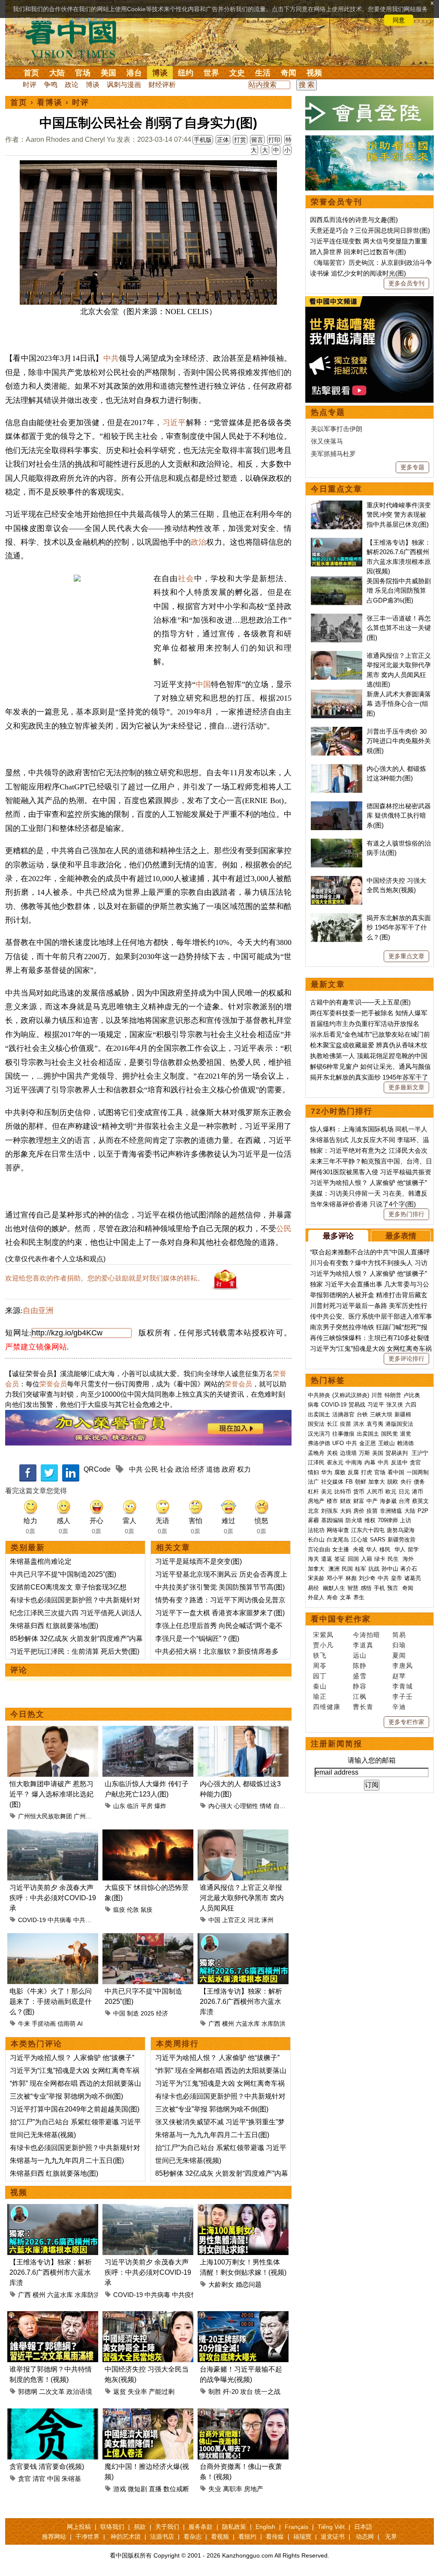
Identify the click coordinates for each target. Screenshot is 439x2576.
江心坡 (359, 1540)
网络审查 (338, 1530)
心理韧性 (246, 1806)
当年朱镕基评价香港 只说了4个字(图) (363, 1204)
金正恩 (368, 1443)
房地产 (254, 2489)
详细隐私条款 (87, 20)
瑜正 (320, 1696)
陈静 (360, 1666)
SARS (378, 1540)
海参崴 (388, 1501)
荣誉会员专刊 (337, 202)
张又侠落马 (327, 441)
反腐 (353, 1472)
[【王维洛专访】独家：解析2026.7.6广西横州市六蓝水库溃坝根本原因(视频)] (243, 1938)
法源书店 (162, 2537)
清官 (39, 2479)
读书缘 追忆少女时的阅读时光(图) (358, 273)
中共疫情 (85, 1920)
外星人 (316, 1597)
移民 (385, 1549)
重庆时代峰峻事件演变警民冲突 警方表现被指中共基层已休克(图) (399, 515)
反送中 (399, 1462)
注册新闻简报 (337, 1744)
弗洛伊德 (319, 1443)
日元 (404, 1492)
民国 (347, 1569)
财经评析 (162, 85)
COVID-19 (32, 1920)
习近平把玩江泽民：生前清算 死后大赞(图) (75, 1651)
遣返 (327, 1559)
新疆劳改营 (401, 1540)
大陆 (57, 73)
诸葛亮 (413, 1578)
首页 (31, 73)
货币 (359, 1492)
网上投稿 (79, 2527)
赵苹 (399, 1676)
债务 (419, 1482)
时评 (30, 85)
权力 (244, 1469)
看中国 (76, 39)
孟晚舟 (316, 1453)
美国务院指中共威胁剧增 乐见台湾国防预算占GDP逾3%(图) (399, 591)
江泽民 (316, 1462)
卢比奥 (412, 1395)
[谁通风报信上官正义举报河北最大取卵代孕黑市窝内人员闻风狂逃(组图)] (243, 1834)
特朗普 (393, 1395)
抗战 (374, 1569)
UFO (338, 1443)
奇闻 (289, 73)
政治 (198, 542)
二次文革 (52, 2392)
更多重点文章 (406, 956)
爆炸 (160, 1806)
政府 (229, 1469)
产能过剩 (162, 2392)
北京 (313, 1511)
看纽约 (247, 2537)
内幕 (370, 1462)
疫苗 (346, 1424)
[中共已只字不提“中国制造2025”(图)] (148, 1938)
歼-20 (231, 2392)
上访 (406, 1520)
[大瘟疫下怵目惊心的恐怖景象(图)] (148, 1834)
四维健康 (327, 1707)
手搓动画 (44, 2024)
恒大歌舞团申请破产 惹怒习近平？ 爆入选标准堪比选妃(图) (51, 1794)
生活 (263, 73)
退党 (406, 1434)
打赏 (240, 140)
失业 (215, 2489)
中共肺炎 (319, 1395)
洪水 (359, 1424)
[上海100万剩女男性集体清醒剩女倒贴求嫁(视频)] (243, 2209)
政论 (72, 85)
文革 (346, 1597)
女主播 (341, 1549)
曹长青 (363, 1707)
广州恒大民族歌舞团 (45, 1816)
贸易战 (357, 1405)
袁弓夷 (375, 1424)
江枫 (360, 1696)
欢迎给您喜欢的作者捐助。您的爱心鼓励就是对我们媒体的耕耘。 (105, 1278)
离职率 (233, 2489)
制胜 (215, 2392)
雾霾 (313, 1520)
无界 (391, 2537)
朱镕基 (71, 2479)
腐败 (340, 1472)
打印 (274, 140)
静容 (360, 1686)
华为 (327, 1472)
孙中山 (390, 1569)
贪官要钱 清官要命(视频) (47, 2467)
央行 (406, 1482)
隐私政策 (234, 2527)
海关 (313, 1559)
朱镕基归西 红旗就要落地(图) (54, 1626)
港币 (418, 1492)
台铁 (362, 1414)
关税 (332, 1453)
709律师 (388, 1520)
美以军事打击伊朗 (337, 429)
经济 (198, 1469)
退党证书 (333, 2537)
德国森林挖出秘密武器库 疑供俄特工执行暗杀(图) (399, 816)
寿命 (332, 1597)
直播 (155, 2489)
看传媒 (275, 2537)
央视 (358, 1549)
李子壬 (403, 1696)
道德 (213, 1469)
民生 (394, 1559)
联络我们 (112, 2527)
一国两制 (418, 1472)
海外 (409, 1559)
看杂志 (192, 2537)
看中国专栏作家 (341, 1619)
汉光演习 (319, 1434)
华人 (372, 1549)
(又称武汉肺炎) (351, 1395)
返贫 (120, 2392)
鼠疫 (147, 1910)
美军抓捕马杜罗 (333, 454)
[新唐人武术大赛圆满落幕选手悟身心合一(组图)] (337, 694)
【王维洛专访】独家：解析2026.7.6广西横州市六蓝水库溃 (241, 2002)
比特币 (343, 1492)
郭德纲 (28, 2392)
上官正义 (234, 1920)
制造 (133, 2013)
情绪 (266, 1806)
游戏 (120, 2489)
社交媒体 (332, 1482)
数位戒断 (176, 2489)
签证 (340, 1559)
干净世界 (87, 2537)
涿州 (268, 1920)
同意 (399, 20)
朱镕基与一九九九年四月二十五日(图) (67, 2161)
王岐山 (386, 1443)
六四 (411, 1405)
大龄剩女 (221, 2284)
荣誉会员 (53, 1384)
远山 (360, 1655)
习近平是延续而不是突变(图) (198, 1561)
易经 (314, 1588)
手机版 (203, 140)
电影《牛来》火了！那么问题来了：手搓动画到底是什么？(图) (51, 2002)
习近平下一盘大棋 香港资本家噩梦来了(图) (220, 1613)
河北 (254, 1920)
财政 (346, 1501)
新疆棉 (403, 1414)
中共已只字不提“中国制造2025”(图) (63, 1574)
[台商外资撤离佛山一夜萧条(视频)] (243, 2413)
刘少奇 (367, 1578)
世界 (211, 73)
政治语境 (79, 2392)
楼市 (332, 1501)
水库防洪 (274, 2024)
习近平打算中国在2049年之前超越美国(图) (75, 2109)
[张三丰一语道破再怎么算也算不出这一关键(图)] (337, 618)
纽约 (186, 73)
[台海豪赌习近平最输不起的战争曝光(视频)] (243, 2316)
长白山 (316, 1540)
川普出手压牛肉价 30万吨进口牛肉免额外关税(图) (399, 741)
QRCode (97, 1469)
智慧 (353, 1588)
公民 (284, 1229)
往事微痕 (343, 1434)
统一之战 (268, 2392)
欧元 (391, 1492)
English (265, 2527)
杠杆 (313, 1492)
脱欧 (393, 1482)
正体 (223, 140)
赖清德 (405, 1443)
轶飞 (320, 1655)
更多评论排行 (406, 1358)
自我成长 (286, 1806)
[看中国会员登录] (370, 113)
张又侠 (395, 1405)
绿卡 (380, 1559)
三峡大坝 (381, 1414)
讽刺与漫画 (124, 85)
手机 (379, 1588)
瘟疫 (119, 1910)
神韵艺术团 (126, 2537)
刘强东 (329, 1511)
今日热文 (27, 1714)
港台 (134, 73)
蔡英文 (420, 1501)
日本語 (363, 2527)
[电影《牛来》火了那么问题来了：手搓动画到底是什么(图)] (53, 1938)
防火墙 (354, 1520)
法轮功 (316, 1530)
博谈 (160, 73)
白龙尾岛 (338, 1540)
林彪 (351, 1578)
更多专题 (412, 467)
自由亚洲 (38, 1310)
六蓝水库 (248, 2024)
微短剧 (137, 2489)
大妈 (346, 1511)
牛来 (24, 2024)
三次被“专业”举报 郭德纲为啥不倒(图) (66, 2096)
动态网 (365, 2537)
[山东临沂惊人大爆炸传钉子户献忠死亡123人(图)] (148, 1731)
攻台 (247, 2392)
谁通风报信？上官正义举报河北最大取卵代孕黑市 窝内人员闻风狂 (242, 1898)
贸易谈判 (397, 1453)
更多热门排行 (406, 1214)
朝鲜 (361, 1482)
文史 (237, 73)
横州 (228, 2024)
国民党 (389, 1434)
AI (80, 2024)
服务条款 (201, 2527)
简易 (399, 1635)
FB (349, 1482)
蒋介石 (410, 1569)
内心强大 (220, 1806)
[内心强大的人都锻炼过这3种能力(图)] (243, 1731)
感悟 (366, 1588)
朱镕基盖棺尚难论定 (41, 1561)
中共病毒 (60, 1920)
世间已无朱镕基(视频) (43, 2135)
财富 (359, 1501)
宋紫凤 (323, 1635)
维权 (370, 1520)
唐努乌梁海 (401, 1530)
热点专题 (328, 412)
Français (296, 2527)
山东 (119, 1806)
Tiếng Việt (331, 2527)
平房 (147, 1806)
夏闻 (399, 1655)
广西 (214, 2024)
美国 (108, 73)
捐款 (140, 2527)
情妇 (313, 1472)
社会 (186, 579)
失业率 (137, 2392)
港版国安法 (399, 1424)
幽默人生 (334, 1588)
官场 (83, 73)
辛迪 (399, 1707)
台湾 (404, 1501)
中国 (203, 684)
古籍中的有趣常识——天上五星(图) (360, 1002)
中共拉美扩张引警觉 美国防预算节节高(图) (220, 1587)
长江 (332, 1424)
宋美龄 (316, 1578)
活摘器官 (343, 1414)
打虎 (367, 1472)
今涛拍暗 (367, 1635)
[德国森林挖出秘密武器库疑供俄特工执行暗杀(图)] (337, 806)
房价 (359, 1511)
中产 (372, 1501)
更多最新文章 (406, 1087)
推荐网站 (54, 2537)
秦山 (320, 1686)
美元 (327, 1492)
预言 (394, 1588)
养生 (359, 1597)
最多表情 (401, 1236)
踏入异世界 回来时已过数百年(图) (358, 252)
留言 (257, 140)
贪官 (24, 2479)
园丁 (320, 1676)
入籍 (367, 1559)
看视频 (220, 2537)
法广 (313, 1482)
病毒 (313, 1405)
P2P (423, 1511)
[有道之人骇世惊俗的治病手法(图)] (337, 843)
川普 (377, 1395)
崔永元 (335, 1462)
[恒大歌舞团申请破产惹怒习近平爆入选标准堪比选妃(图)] (53, 1731)
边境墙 (348, 1453)
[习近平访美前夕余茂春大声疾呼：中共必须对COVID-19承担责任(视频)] (53, 1834)
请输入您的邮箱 (372, 1760)
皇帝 (397, 1578)
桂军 (361, 1569)
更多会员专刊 (406, 283)
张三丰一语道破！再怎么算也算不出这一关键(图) (399, 628)
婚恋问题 (249, 2284)
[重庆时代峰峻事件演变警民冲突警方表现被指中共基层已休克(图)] (337, 505)
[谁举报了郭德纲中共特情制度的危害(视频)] (53, 2316)
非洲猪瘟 (391, 1511)
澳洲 (334, 1569)
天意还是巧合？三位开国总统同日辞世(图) (370, 230)
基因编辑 (332, 1520)
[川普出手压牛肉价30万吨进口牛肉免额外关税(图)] (337, 731)
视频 (314, 73)
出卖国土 (319, 1414)
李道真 (363, 1645)
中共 (111, 358)
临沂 (133, 1806)
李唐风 (403, 1666)
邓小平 (335, 1578)
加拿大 (377, 1482)
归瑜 (399, 1645)
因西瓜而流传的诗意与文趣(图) (354, 220)
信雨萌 (66, 2024)
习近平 (174, 423)
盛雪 (360, 1676)
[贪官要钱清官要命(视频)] (53, 2413)
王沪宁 (420, 1453)
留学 (413, 1549)
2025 (147, 2013)
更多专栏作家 (406, 1722)
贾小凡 (323, 1645)
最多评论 (338, 1236)
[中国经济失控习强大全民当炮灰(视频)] (148, 2316)
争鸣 (51, 85)
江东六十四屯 (368, 1530)
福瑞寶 (302, 2537)
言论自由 (319, 1549)
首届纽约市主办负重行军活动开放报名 (365, 1024)
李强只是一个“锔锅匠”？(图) (197, 1639)
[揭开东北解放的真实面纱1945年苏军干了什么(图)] (337, 918)
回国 (353, 1559)
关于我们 (167, 2527)
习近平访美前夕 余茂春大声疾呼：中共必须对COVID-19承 (53, 1898)
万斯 (364, 1453)
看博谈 (50, 102)
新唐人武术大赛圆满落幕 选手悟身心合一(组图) (399, 704)
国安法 (316, 1424)
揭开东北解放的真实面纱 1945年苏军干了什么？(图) (399, 927)
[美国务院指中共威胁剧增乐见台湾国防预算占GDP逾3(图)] (337, 581)
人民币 (375, 1492)
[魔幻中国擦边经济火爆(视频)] (148, 2413)
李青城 (403, 1686)
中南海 (354, 1462)
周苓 (320, 1666)
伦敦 (133, 1910)
